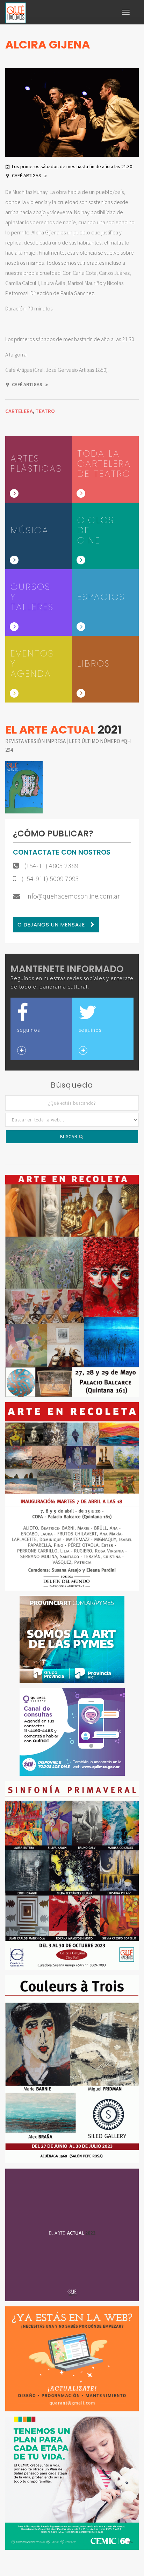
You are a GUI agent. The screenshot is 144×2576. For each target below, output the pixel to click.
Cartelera (19, 411)
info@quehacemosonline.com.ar (73, 896)
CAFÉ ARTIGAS (27, 175)
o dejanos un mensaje (52, 925)
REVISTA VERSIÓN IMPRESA (36, 741)
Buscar (70, 1137)
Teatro (45, 411)
